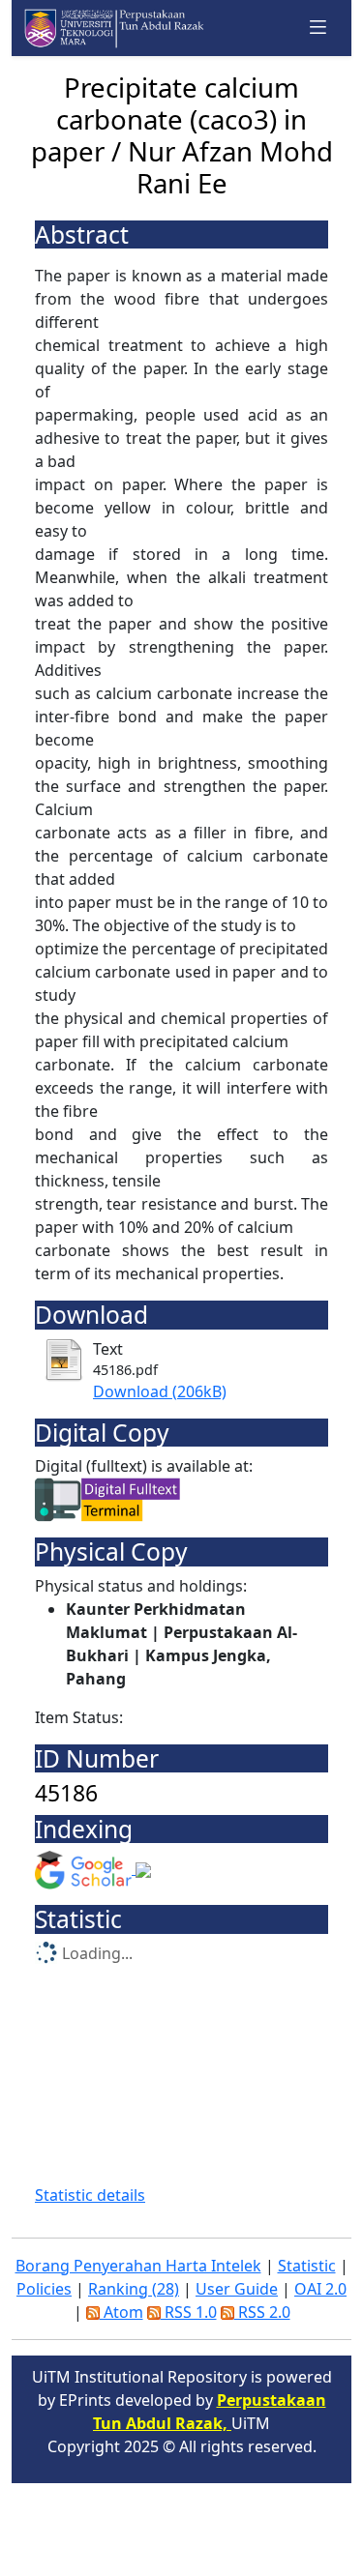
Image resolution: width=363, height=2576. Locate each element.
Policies (44, 2289)
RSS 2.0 (262, 2312)
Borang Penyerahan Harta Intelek (138, 2266)
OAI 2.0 (320, 2289)
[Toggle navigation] (318, 28)
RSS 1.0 (189, 2312)
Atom (121, 2312)
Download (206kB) (160, 1391)
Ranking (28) (134, 2289)
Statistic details (90, 2195)
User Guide (237, 2289)
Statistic (307, 2266)
